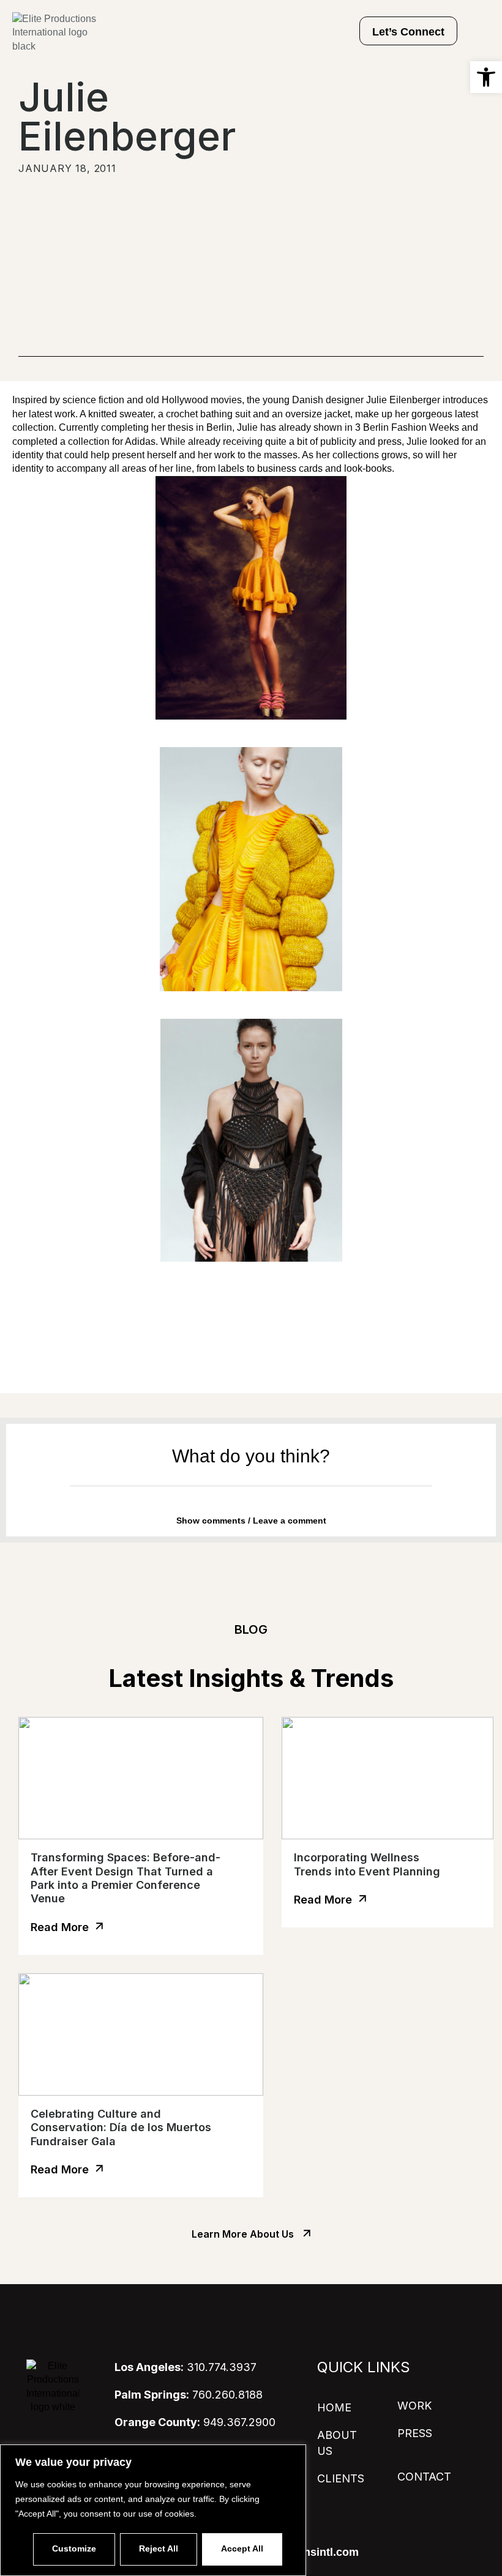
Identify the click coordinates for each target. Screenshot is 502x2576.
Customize (74, 2548)
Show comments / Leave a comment (251, 1521)
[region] (153, 2510)
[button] (486, 77)
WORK (414, 2406)
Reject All (159, 2548)
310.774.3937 (185, 2367)
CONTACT (424, 2477)
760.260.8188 (189, 2395)
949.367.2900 (195, 2422)
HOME (334, 2407)
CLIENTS (341, 2478)
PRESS (415, 2433)
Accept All (242, 2548)
